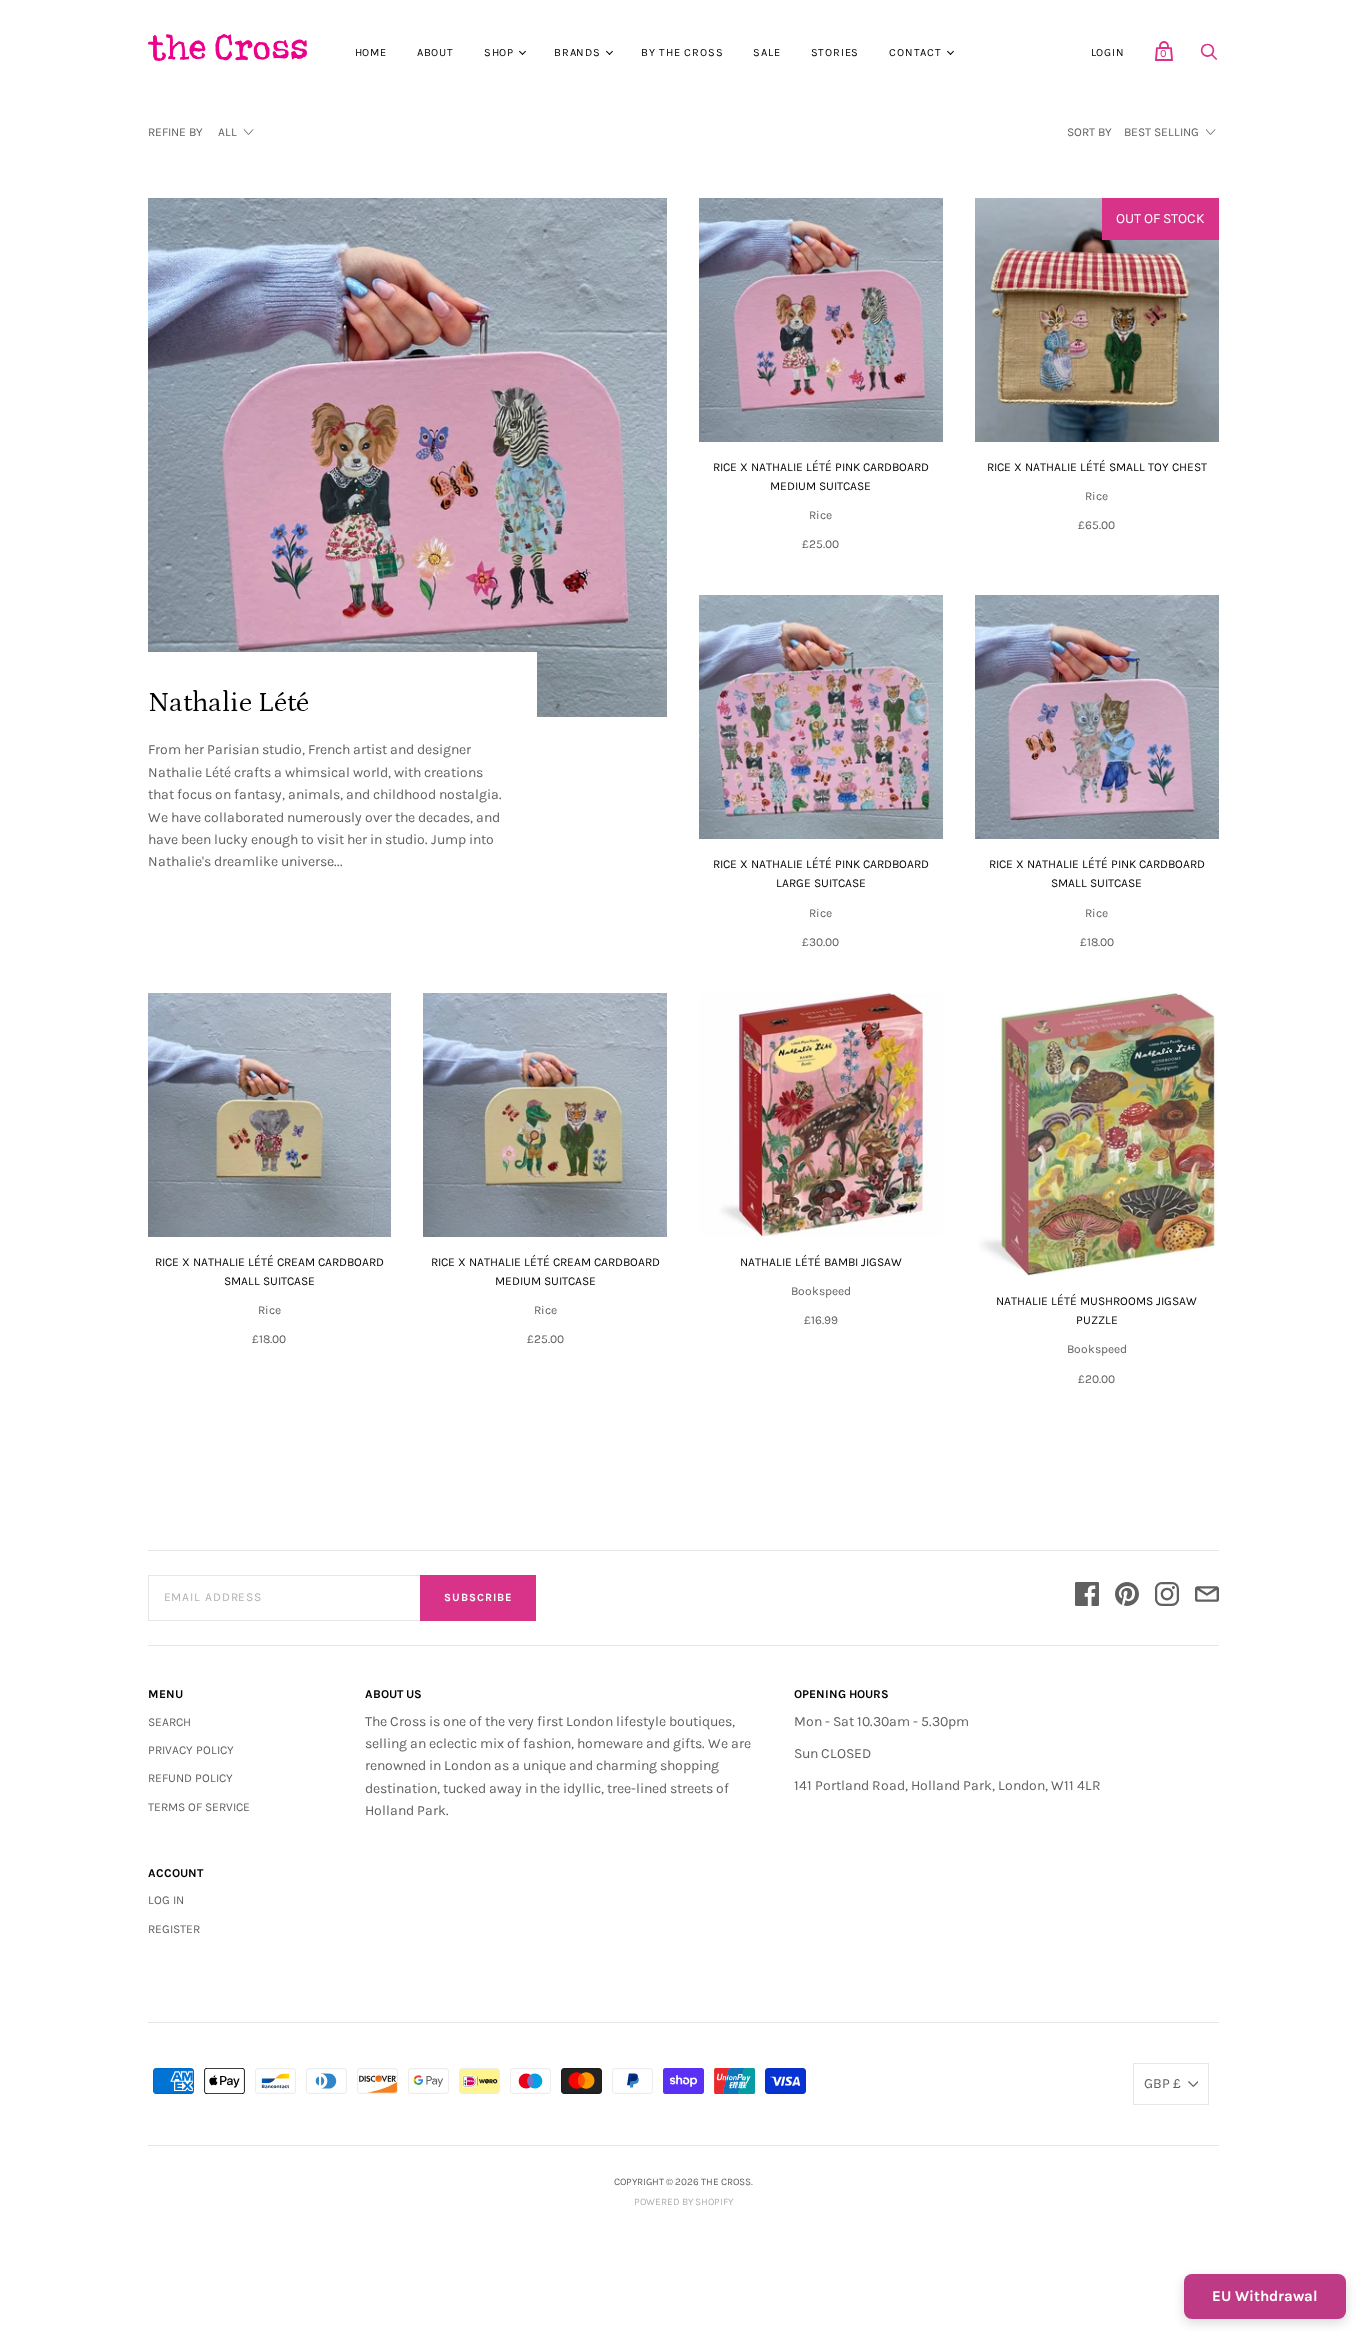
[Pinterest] (1127, 1597)
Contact (915, 52)
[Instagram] (1167, 1597)
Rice (820, 515)
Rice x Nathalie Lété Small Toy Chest (1097, 467)
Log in (166, 1900)
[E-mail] (1207, 1597)
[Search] (1209, 57)
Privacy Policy (191, 1750)
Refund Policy (190, 1778)
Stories (835, 52)
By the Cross (682, 52)
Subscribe (478, 1597)
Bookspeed (821, 1291)
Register (174, 1929)
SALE (766, 52)
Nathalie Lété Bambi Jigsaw (821, 1262)
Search (169, 1722)
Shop (499, 52)
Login (1108, 52)
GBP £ (1162, 2083)
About (435, 52)
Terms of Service (199, 1807)
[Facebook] (1087, 1597)
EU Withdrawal (1265, 2296)
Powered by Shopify (683, 2202)
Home (371, 52)
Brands (577, 52)
